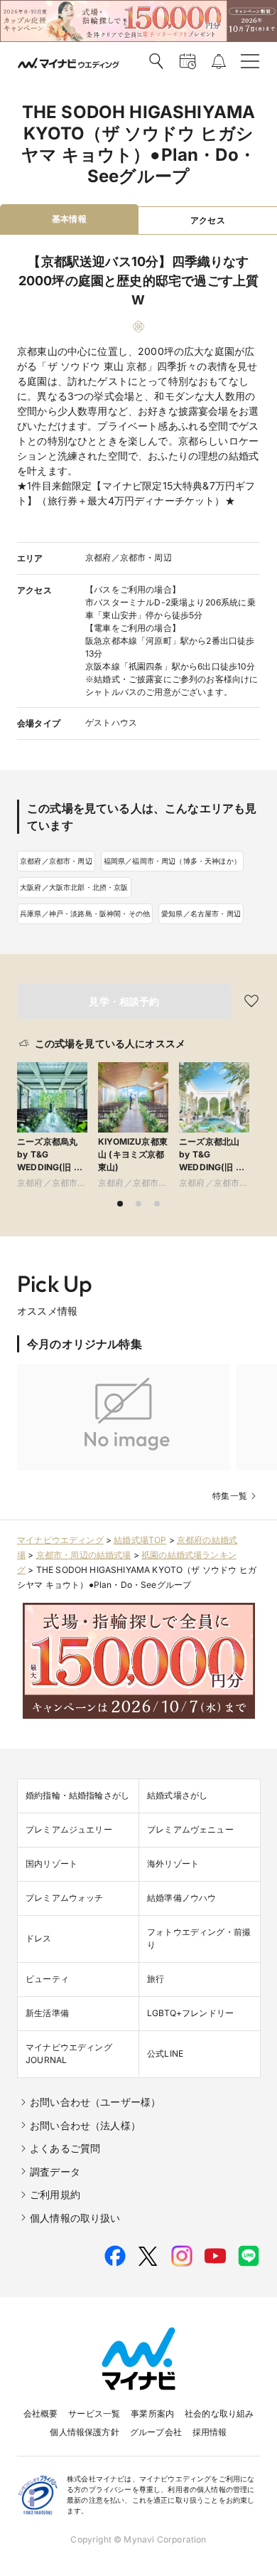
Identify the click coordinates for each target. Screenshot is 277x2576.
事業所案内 (152, 2413)
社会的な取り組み (219, 2413)
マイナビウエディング (60, 1540)
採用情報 (210, 2432)
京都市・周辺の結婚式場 (84, 1555)
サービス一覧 (94, 2413)
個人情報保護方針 (84, 2432)
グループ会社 (156, 2432)
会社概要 (41, 2413)
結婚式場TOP (140, 1540)
